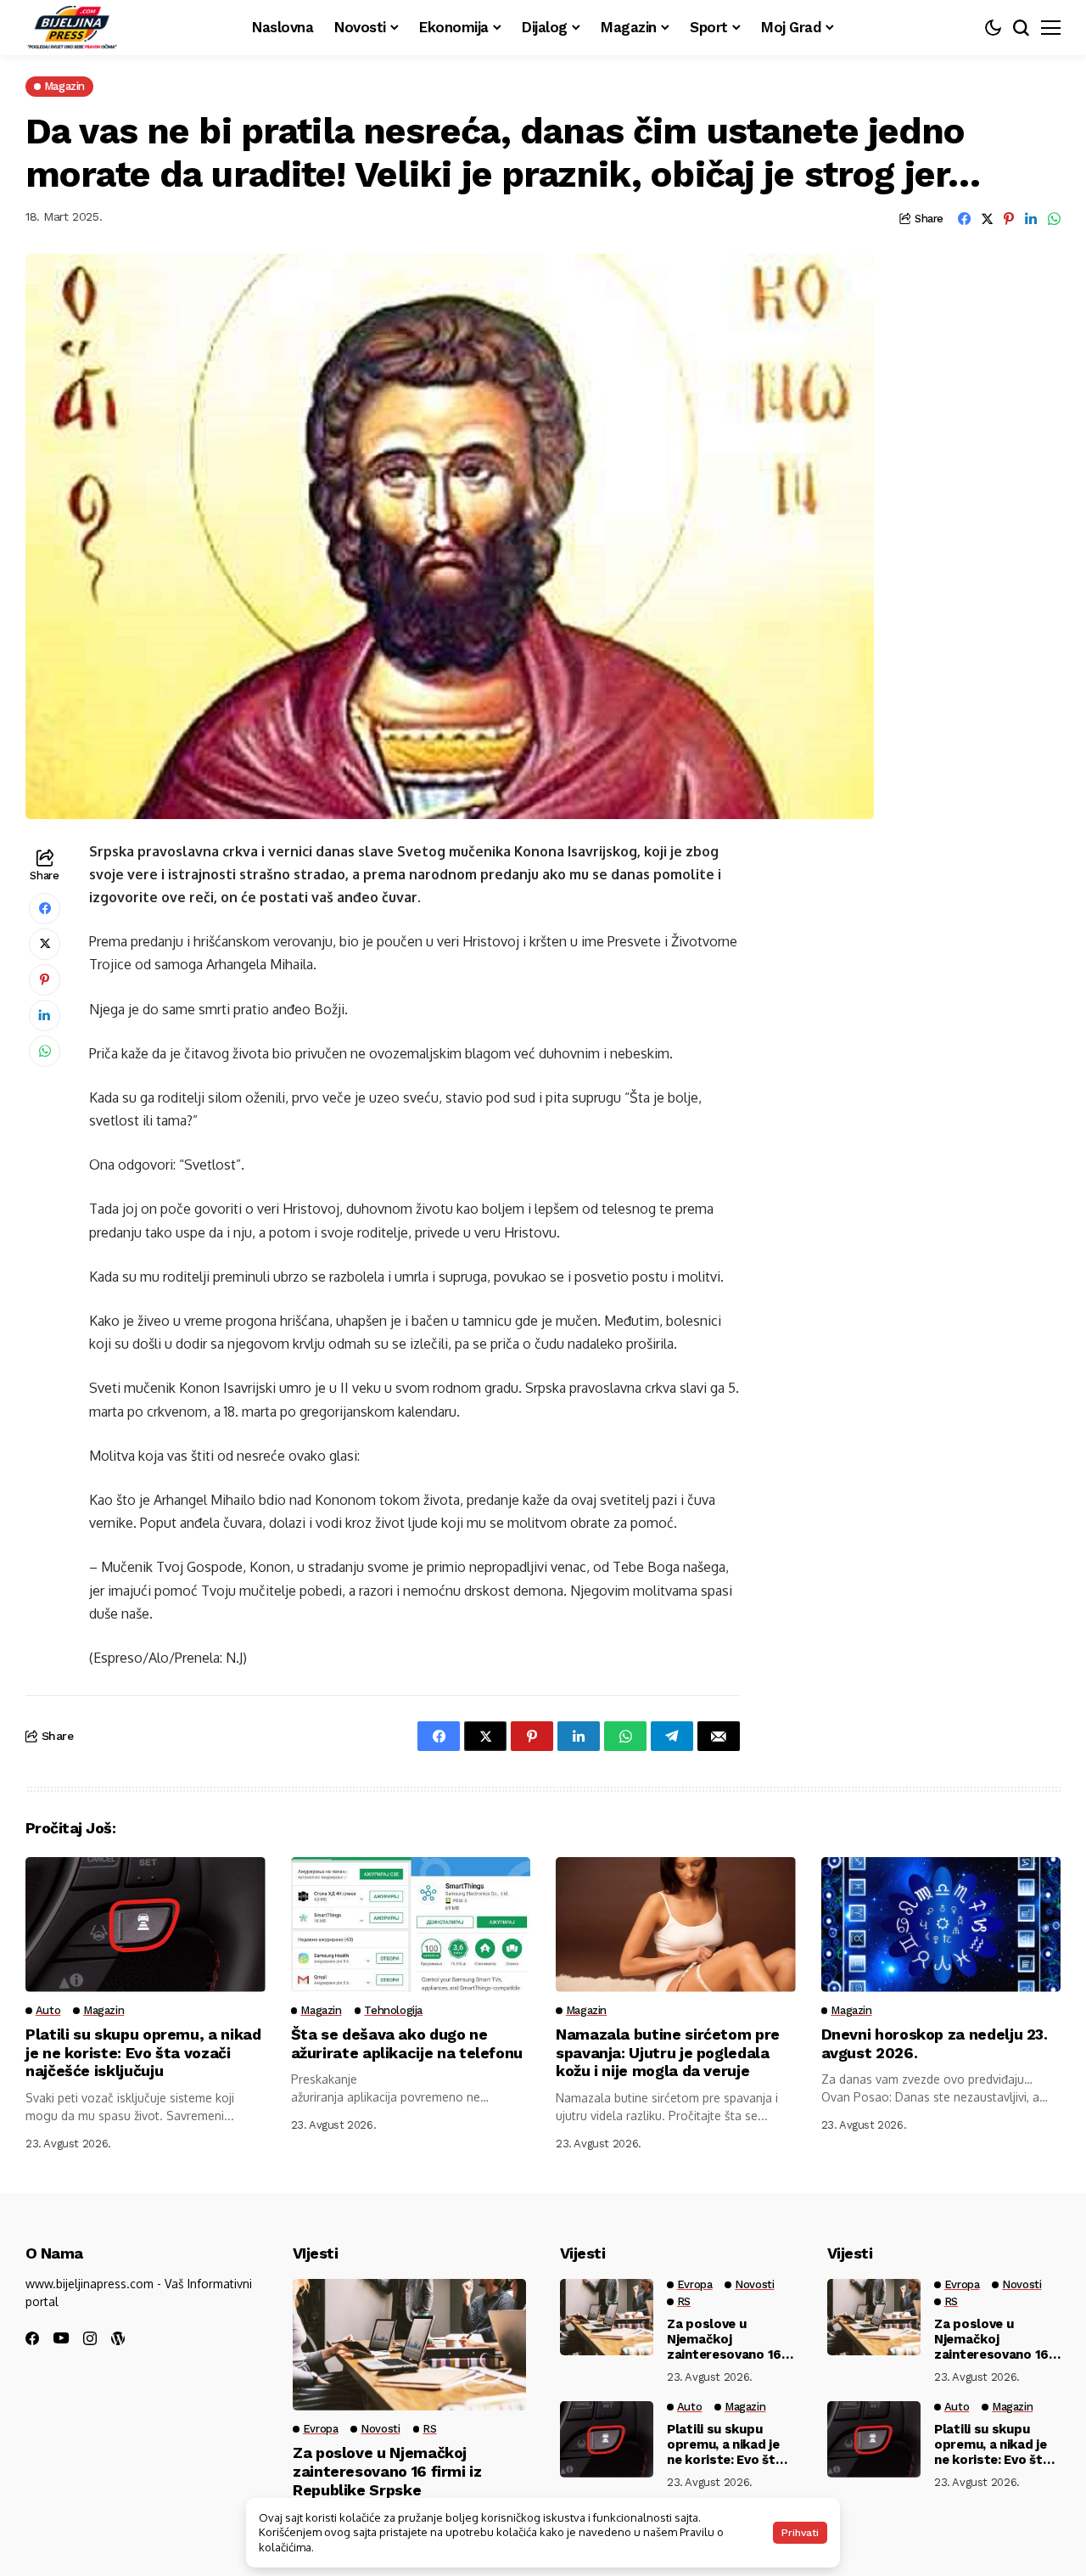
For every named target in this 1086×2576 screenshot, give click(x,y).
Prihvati (800, 2533)
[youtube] (61, 2339)
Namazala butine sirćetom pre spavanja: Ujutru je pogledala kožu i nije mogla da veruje (668, 2052)
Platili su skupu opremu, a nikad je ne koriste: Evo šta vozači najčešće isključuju (143, 2052)
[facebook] (32, 2338)
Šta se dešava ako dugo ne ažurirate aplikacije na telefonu (407, 2043)
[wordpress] (118, 2338)
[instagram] (90, 2338)
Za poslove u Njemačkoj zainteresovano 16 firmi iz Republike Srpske (387, 2471)
